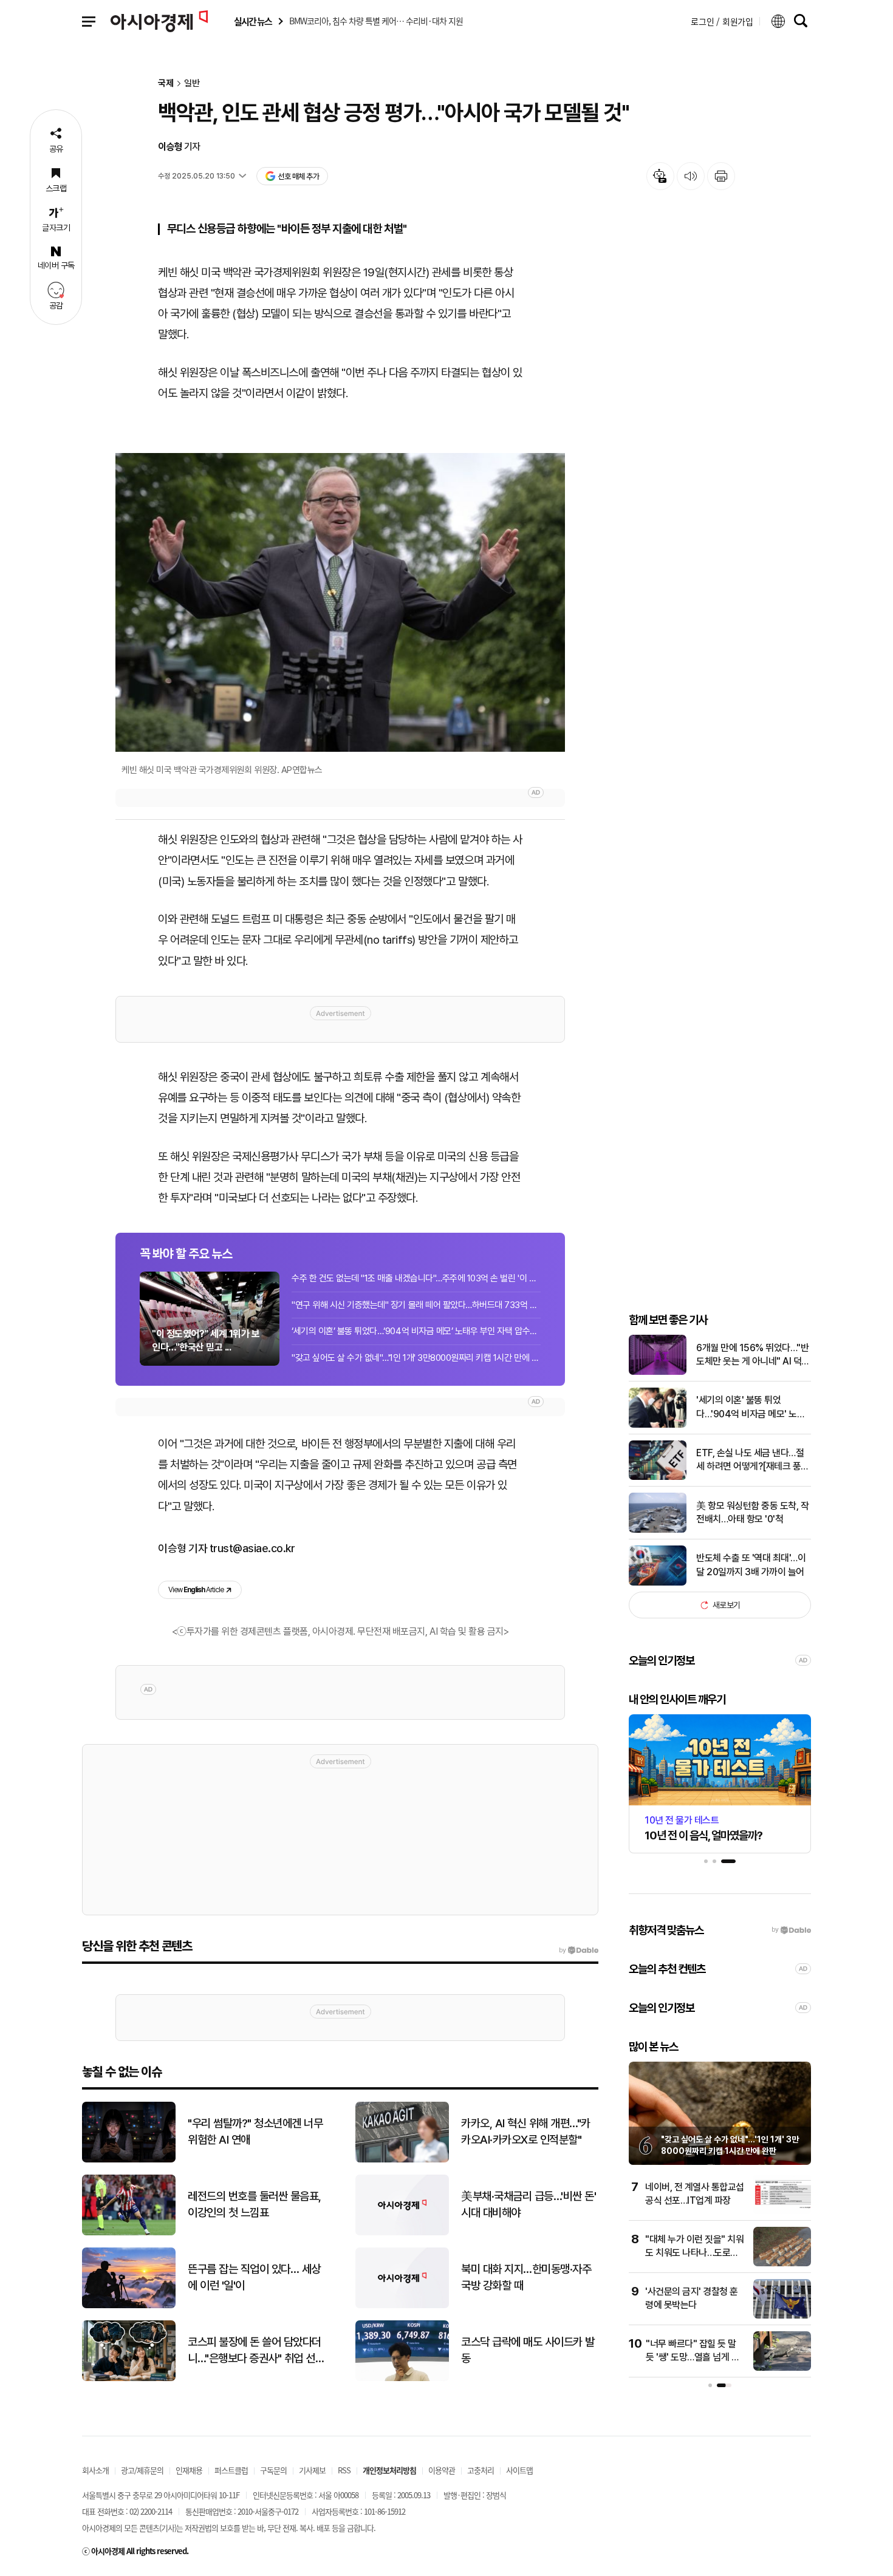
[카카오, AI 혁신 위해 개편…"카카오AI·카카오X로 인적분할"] (402, 2160)
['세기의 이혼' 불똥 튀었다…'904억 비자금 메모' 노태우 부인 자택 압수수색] (658, 1425)
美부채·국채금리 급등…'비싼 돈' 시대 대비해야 (529, 2204)
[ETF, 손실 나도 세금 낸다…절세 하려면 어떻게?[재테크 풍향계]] (658, 1477)
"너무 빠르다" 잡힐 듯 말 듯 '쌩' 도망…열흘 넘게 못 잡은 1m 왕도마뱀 (693, 2357)
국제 (166, 83)
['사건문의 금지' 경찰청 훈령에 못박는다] (782, 2316)
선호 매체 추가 (298, 176)
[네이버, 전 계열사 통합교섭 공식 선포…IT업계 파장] (782, 2211)
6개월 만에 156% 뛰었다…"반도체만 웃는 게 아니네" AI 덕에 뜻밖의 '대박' (753, 1355)
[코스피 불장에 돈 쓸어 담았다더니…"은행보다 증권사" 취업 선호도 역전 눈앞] (129, 2378)
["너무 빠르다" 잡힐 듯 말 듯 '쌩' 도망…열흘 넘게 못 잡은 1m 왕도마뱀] (782, 2368)
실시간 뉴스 (253, 22)
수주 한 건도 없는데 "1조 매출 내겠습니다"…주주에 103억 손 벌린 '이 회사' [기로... (416, 1278)
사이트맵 (519, 2470)
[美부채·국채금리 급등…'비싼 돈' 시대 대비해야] (402, 2233)
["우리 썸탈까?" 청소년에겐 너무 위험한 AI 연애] (129, 2160)
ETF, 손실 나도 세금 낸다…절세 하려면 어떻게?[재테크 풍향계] (753, 1460)
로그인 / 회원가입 (722, 21)
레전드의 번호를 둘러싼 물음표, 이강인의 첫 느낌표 (255, 2204)
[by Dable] (579, 1951)
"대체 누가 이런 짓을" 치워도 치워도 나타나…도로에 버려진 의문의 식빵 (694, 2253)
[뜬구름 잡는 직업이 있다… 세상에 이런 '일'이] (129, 2305)
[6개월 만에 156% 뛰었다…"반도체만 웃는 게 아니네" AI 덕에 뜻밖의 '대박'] (658, 1372)
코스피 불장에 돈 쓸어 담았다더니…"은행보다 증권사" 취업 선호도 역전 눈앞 (256, 2351)
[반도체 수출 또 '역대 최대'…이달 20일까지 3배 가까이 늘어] (658, 1583)
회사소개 (95, 2470)
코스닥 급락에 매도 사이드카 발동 (528, 2350)
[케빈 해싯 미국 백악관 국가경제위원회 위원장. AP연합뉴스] (340, 603)
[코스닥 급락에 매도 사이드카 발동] (402, 2378)
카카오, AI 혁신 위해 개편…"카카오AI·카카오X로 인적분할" (526, 2131)
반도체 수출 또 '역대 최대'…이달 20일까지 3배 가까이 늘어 (751, 1565)
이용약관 (442, 2470)
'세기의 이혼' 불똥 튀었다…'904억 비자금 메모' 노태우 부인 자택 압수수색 (751, 1408)
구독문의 (273, 2470)
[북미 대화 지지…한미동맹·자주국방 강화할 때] (402, 2305)
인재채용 (189, 2470)
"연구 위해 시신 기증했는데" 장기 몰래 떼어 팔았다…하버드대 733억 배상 (416, 1305)
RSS (344, 2470)
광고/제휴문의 (142, 2470)
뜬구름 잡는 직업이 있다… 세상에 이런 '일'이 (254, 2277)
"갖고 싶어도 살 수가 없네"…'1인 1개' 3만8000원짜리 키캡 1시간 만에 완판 (416, 1358)
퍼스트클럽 (231, 2470)
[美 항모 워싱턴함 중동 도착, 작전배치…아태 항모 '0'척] (658, 1530)
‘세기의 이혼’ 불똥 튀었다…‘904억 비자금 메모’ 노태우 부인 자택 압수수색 (416, 1331)
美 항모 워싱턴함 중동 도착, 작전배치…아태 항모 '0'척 (752, 1512)
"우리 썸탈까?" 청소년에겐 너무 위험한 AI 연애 (255, 2131)
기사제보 (312, 2470)
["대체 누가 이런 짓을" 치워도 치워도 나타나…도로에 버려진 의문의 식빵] (782, 2264)
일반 (192, 83)
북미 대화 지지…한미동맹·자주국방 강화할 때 (526, 2277)
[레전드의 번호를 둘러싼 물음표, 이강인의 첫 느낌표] (129, 2233)
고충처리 (481, 2470)
